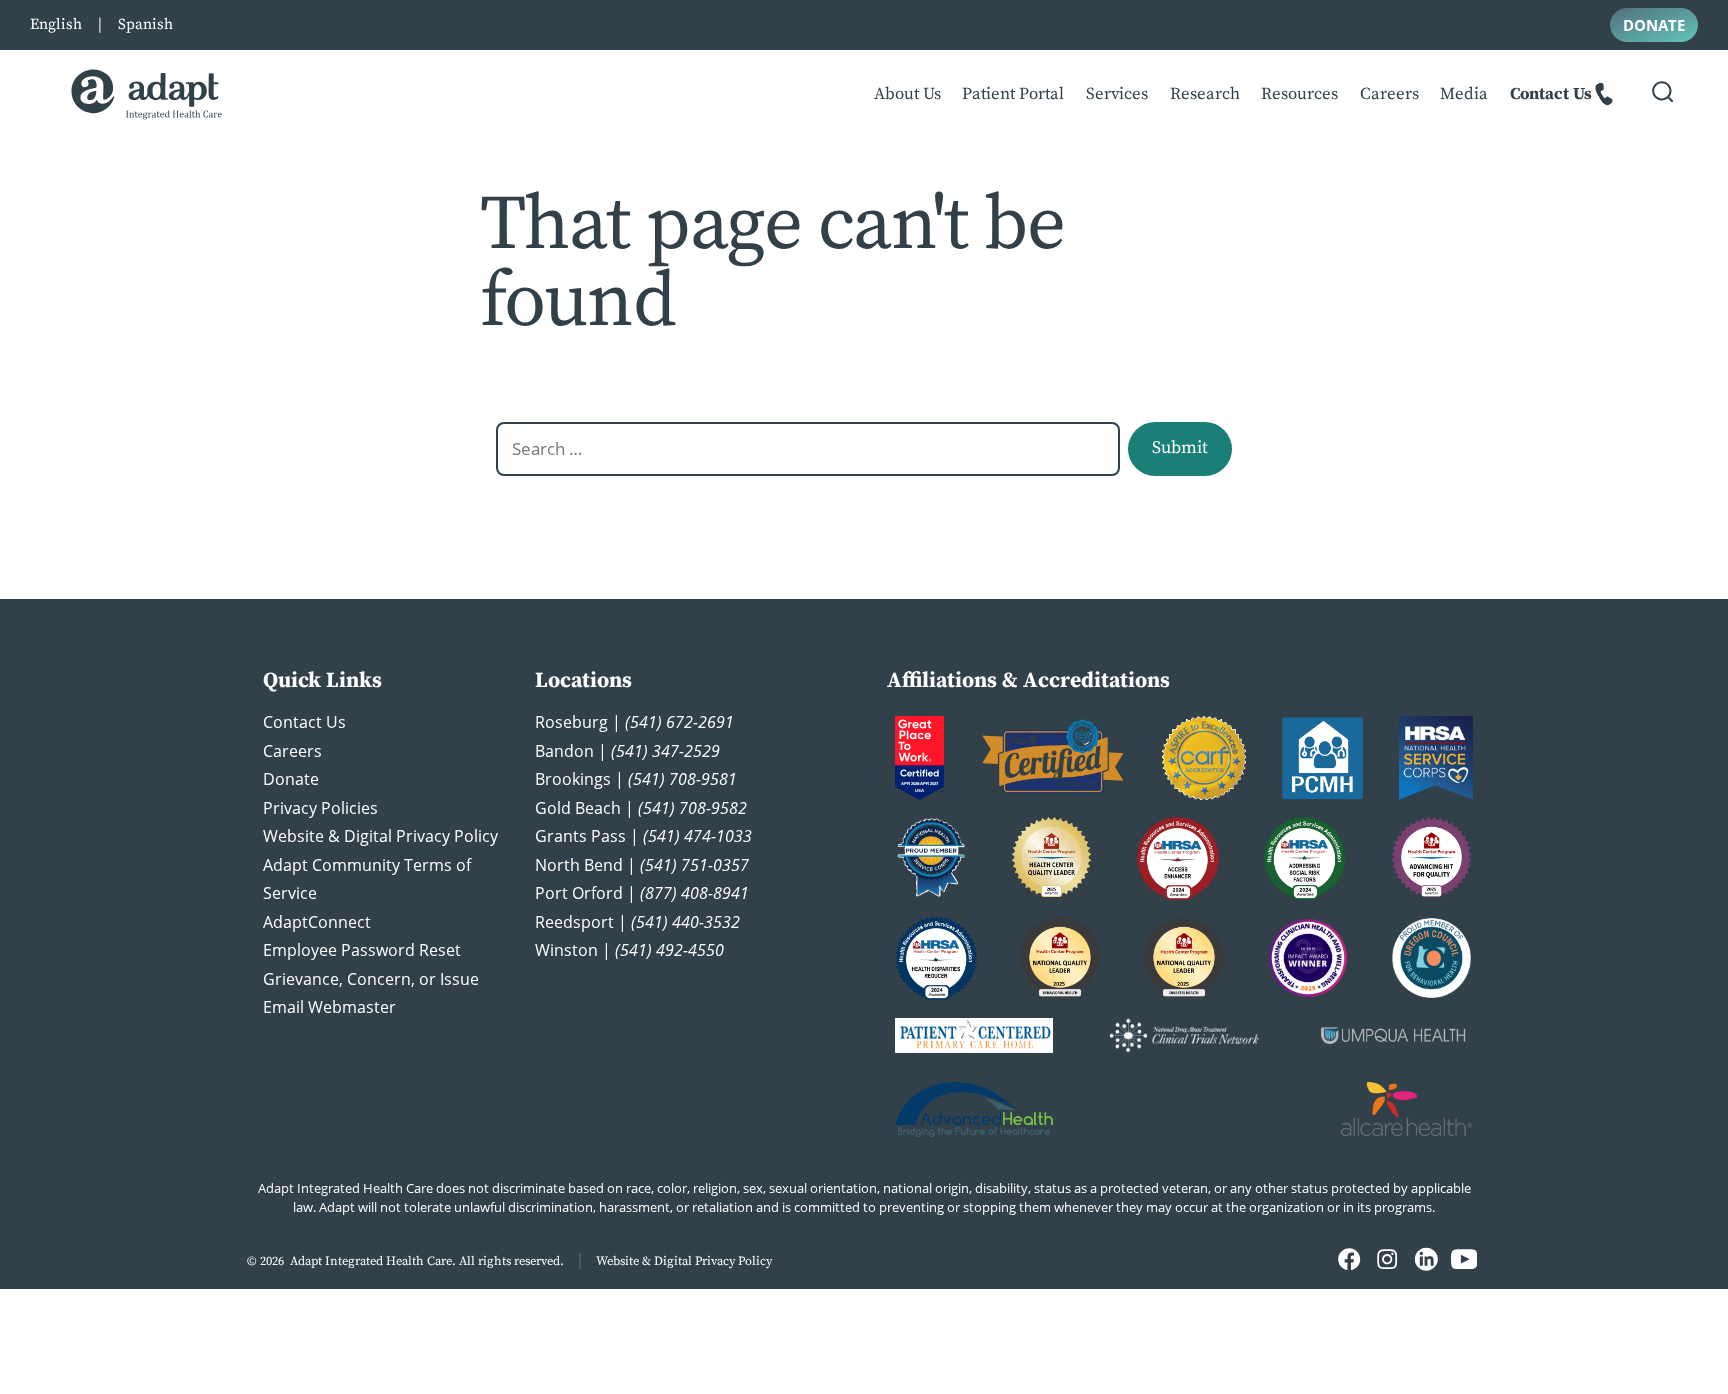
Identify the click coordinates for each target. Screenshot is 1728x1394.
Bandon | (627, 751)
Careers (1389, 94)
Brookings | (636, 779)
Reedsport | (637, 922)
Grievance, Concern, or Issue (371, 979)
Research (1205, 94)
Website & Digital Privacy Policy (380, 836)
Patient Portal (1013, 94)
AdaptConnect (317, 922)
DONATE (1654, 25)
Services (1117, 94)
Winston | (629, 950)
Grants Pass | (643, 836)
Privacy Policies (320, 808)
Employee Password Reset (362, 950)
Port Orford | (642, 893)
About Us (907, 94)
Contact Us (1551, 94)
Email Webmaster (329, 1007)
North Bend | (642, 865)
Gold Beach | (641, 808)
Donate (291, 779)
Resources (1299, 94)
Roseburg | (634, 722)
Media (1464, 94)
